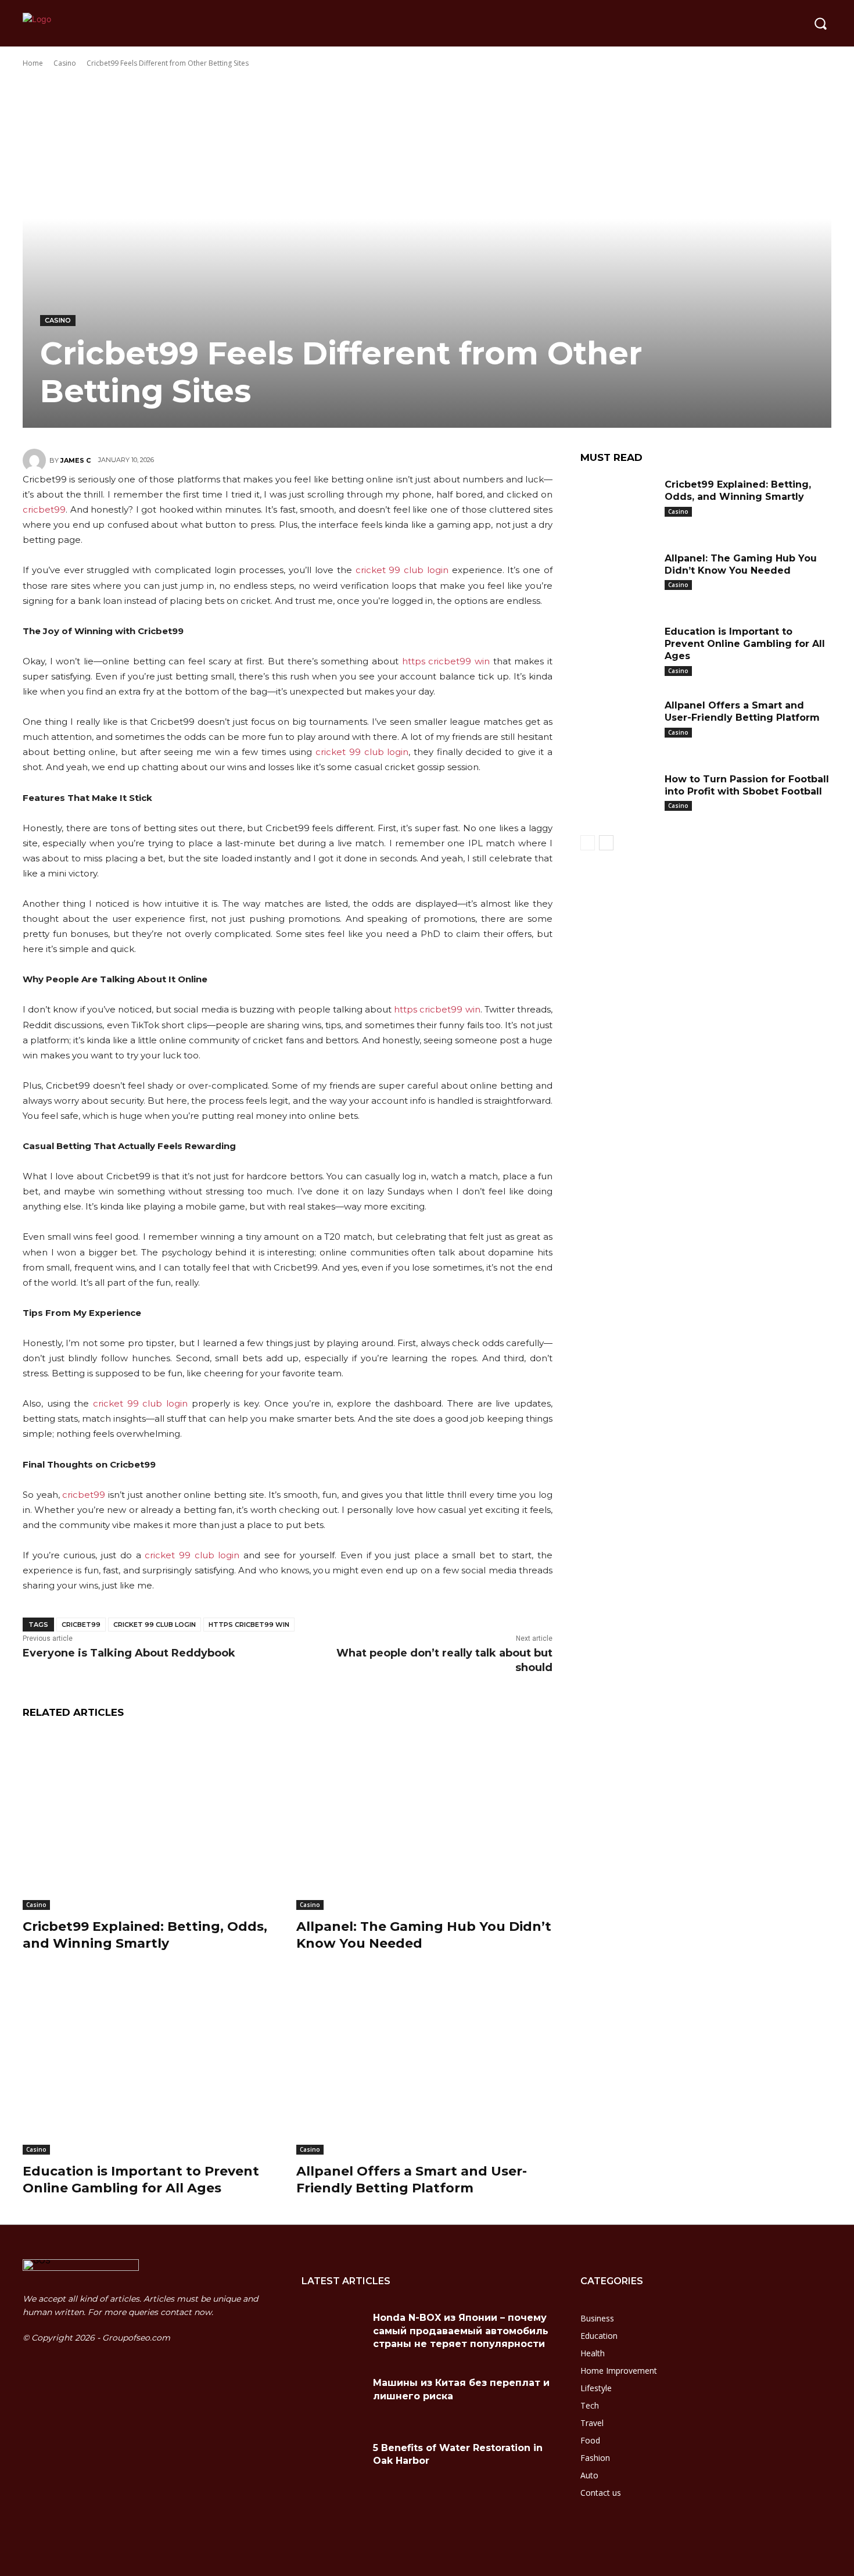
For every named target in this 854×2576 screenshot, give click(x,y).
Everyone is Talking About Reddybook (129, 1653)
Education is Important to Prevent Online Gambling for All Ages (141, 2180)
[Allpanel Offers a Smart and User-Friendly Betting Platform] (424, 2065)
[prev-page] (588, 843)
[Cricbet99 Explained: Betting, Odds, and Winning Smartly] (151, 1821)
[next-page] (606, 843)
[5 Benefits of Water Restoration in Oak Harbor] (333, 2462)
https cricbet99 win (446, 661)
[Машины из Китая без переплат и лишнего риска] (333, 2397)
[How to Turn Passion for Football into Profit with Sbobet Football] (618, 797)
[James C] (36, 460)
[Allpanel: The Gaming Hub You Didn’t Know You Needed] (424, 1821)
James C (76, 460)
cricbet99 (44, 509)
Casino (65, 63)
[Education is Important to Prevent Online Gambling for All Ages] (151, 2065)
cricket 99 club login (402, 570)
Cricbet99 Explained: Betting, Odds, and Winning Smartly (145, 1935)
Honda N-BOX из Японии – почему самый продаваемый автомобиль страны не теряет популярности (461, 2331)
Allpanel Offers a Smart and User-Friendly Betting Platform (412, 2180)
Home (33, 63)
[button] (820, 23)
